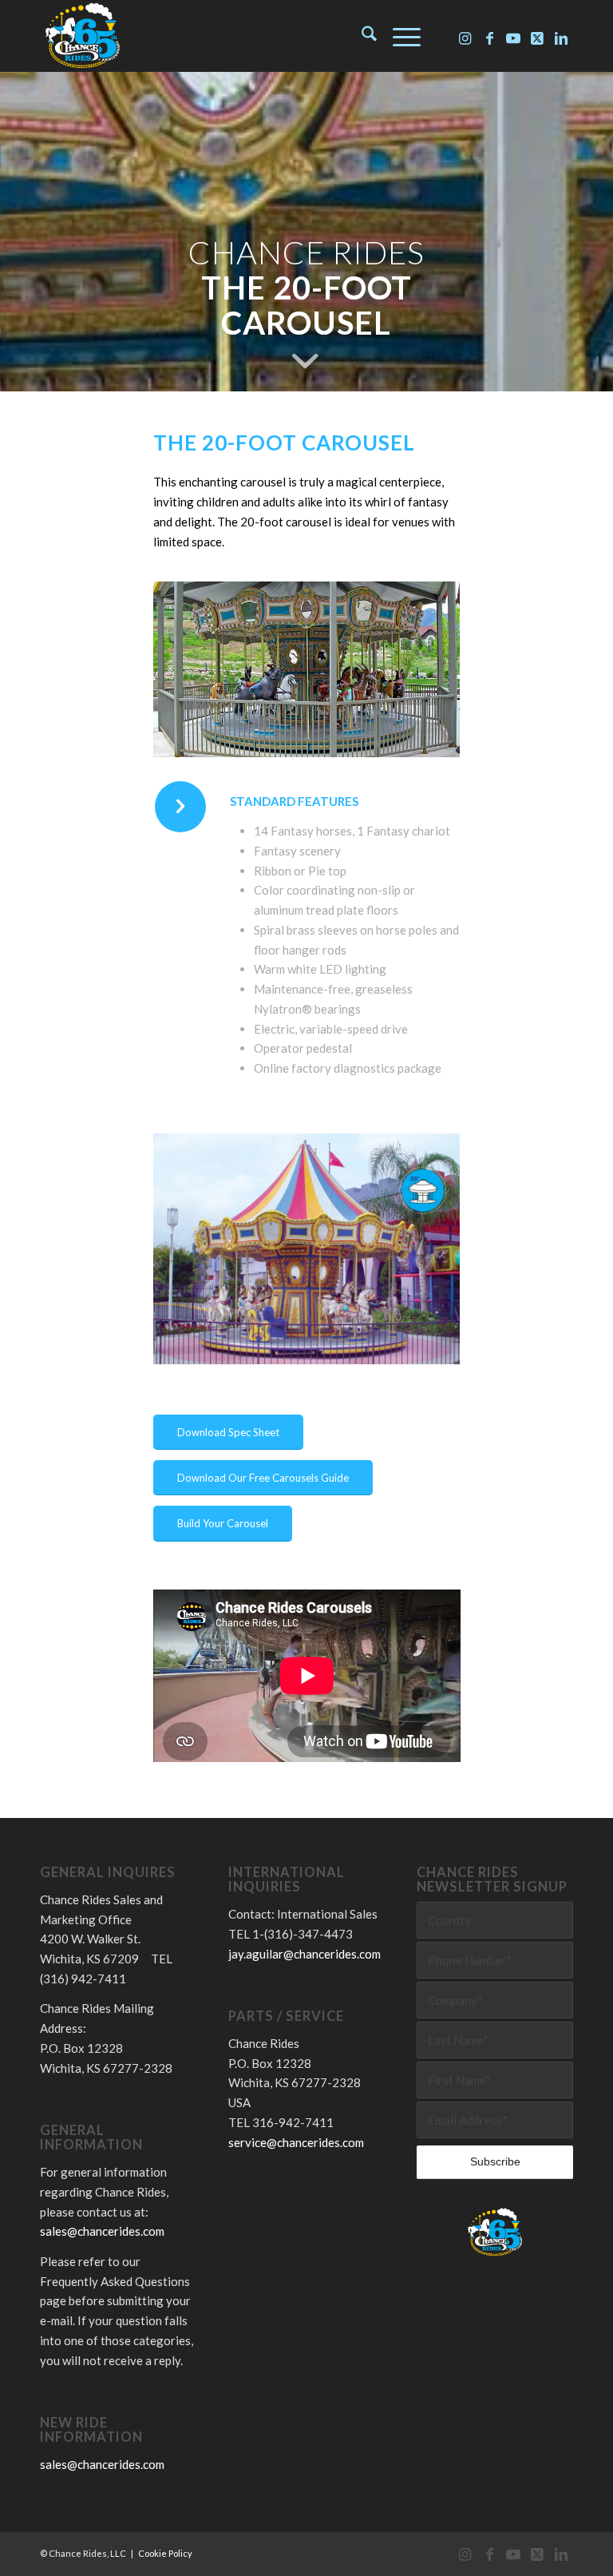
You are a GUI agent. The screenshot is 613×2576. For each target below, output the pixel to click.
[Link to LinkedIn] (561, 36)
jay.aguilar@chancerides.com (305, 1954)
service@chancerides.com (296, 2142)
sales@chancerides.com (102, 2231)
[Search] (361, 36)
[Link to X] (537, 36)
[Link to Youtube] (513, 36)
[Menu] (399, 36)
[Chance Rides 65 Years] (82, 36)
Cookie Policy (165, 2553)
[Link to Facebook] (489, 36)
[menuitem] (361, 36)
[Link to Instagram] (465, 36)
